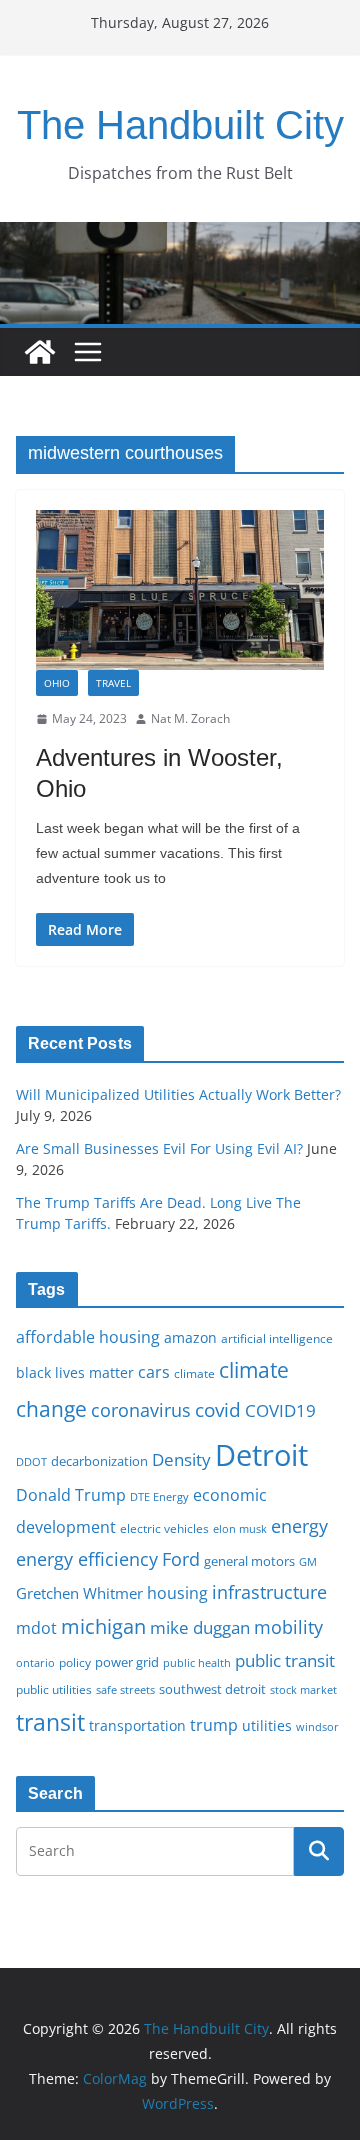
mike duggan (200, 1627)
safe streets (125, 1689)
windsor (317, 1726)
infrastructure (269, 1592)
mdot (36, 1628)
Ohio (57, 683)
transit (50, 1722)
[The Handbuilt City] (180, 236)
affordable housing (88, 1337)
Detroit (261, 1455)
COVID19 (280, 1410)
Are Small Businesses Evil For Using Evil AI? (159, 1148)
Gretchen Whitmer (79, 1593)
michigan (103, 1626)
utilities (267, 1725)
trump (214, 1725)
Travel (113, 683)
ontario (35, 1663)
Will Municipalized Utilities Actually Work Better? (178, 1094)
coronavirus (141, 1410)
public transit (285, 1660)
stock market (303, 1689)
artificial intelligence (277, 1338)
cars (154, 1372)
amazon (190, 1337)
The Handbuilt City (180, 125)
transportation (137, 1725)
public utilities (54, 1689)
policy (75, 1662)
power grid (127, 1662)
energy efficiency (87, 1559)
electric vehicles (164, 1528)
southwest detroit (212, 1689)
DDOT (31, 1461)
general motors (249, 1561)
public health (197, 1662)
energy (299, 1526)
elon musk (240, 1528)
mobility (288, 1627)
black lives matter (75, 1372)
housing (177, 1593)
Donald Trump (71, 1495)
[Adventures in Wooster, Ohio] (180, 590)
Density (181, 1459)
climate (194, 1373)
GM (308, 1562)
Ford (181, 1558)
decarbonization (99, 1461)
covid (218, 1410)
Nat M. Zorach (190, 718)
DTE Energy (159, 1497)
